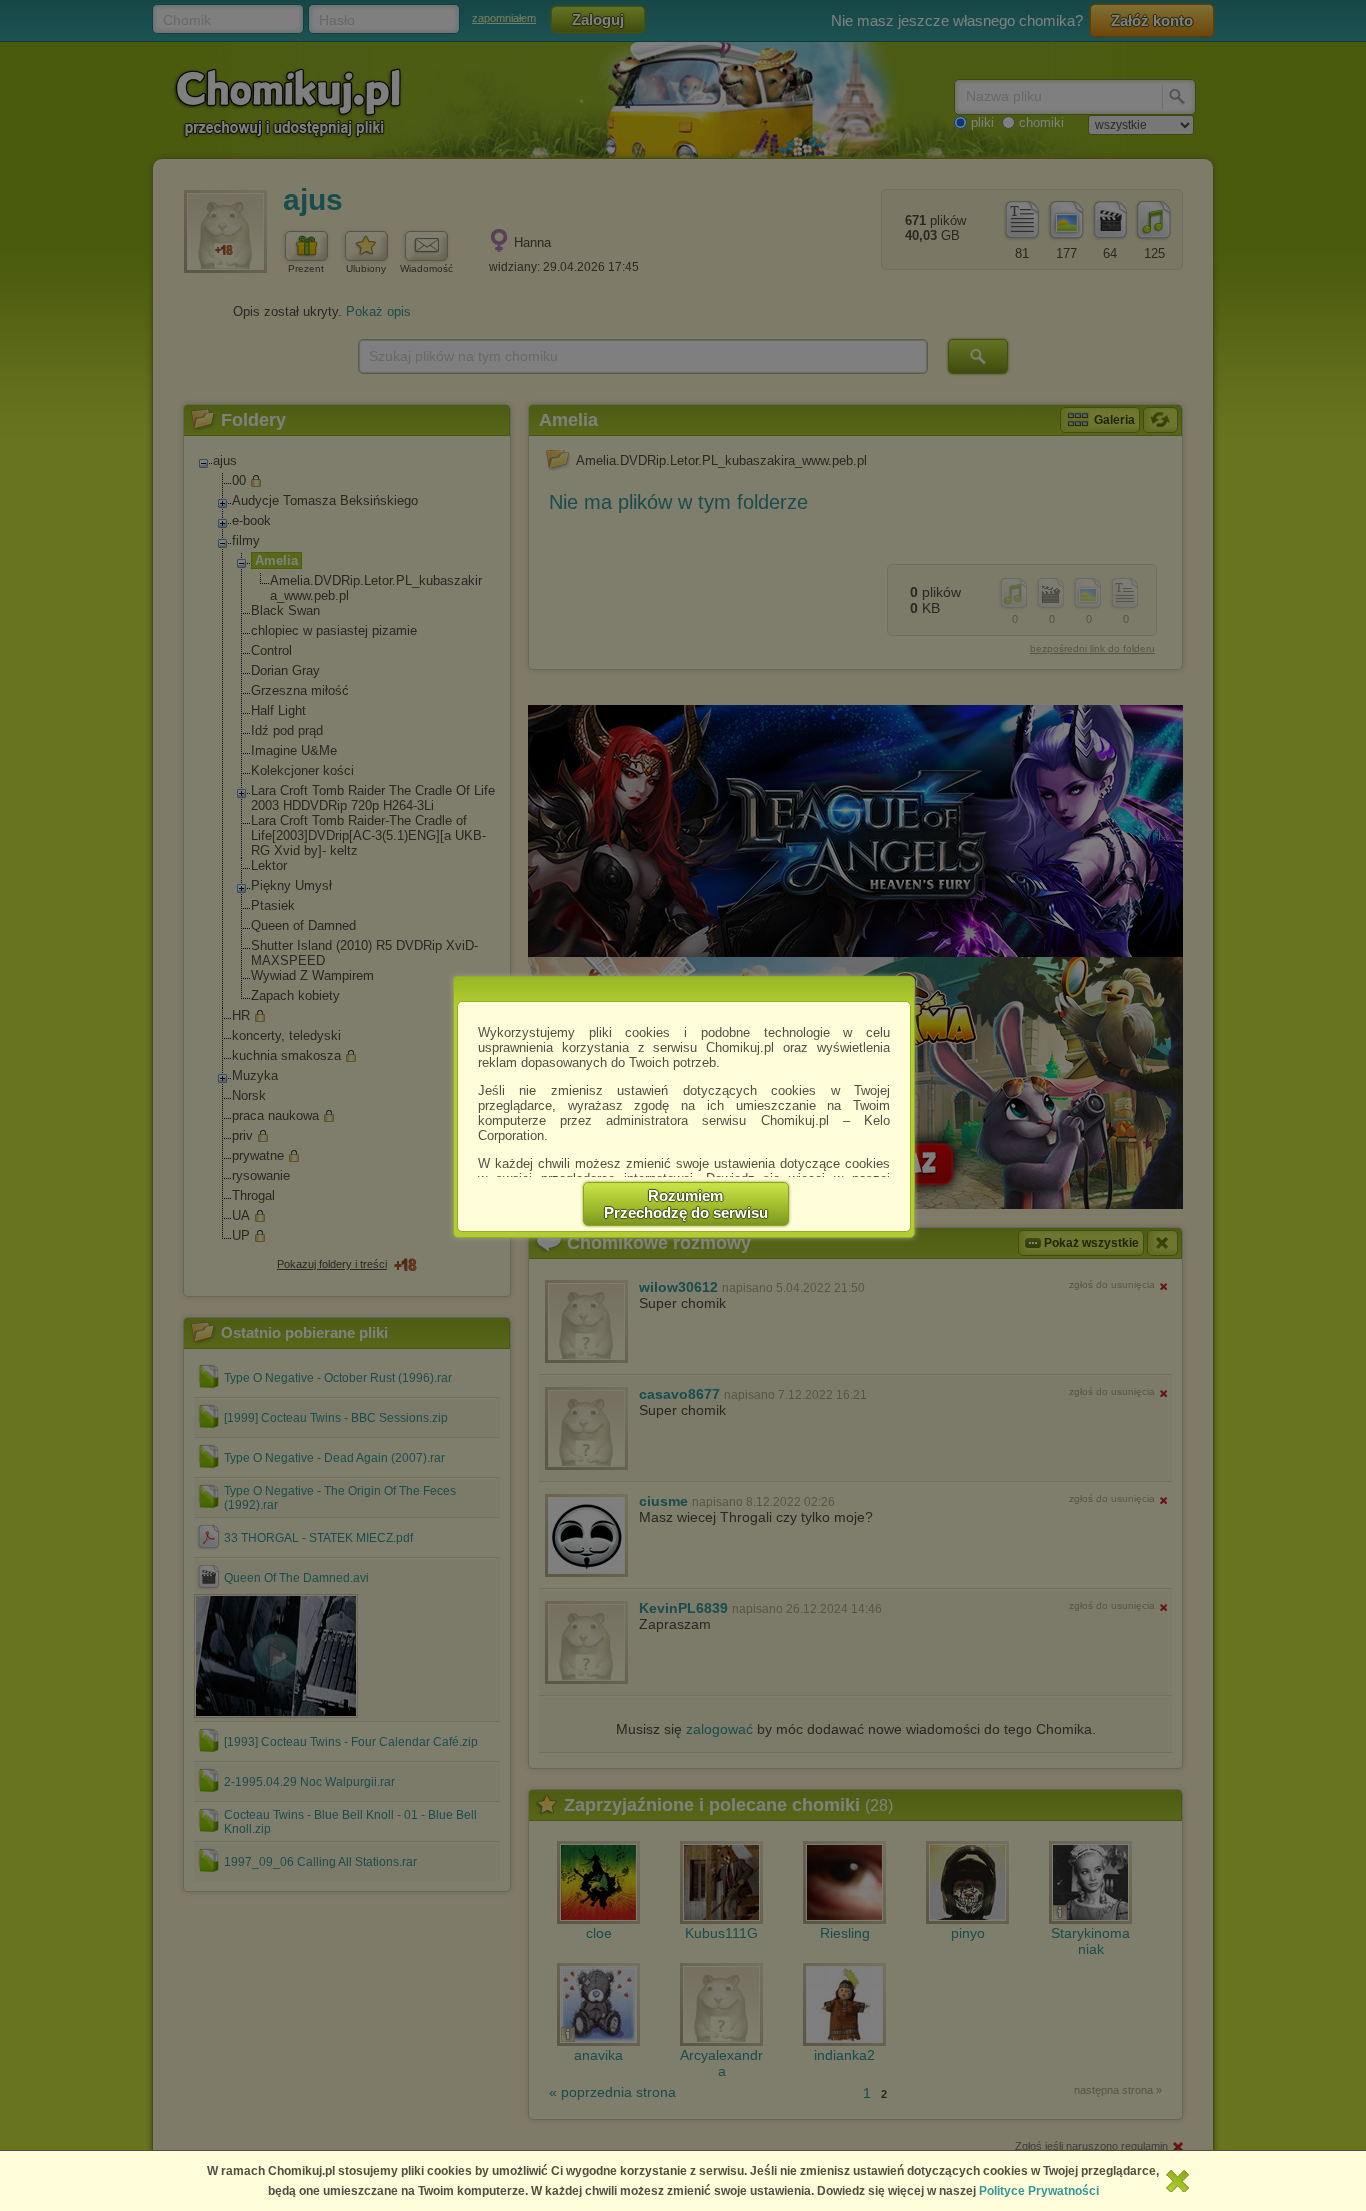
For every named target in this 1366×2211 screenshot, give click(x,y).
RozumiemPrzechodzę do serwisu (686, 1204)
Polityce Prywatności (1039, 2191)
